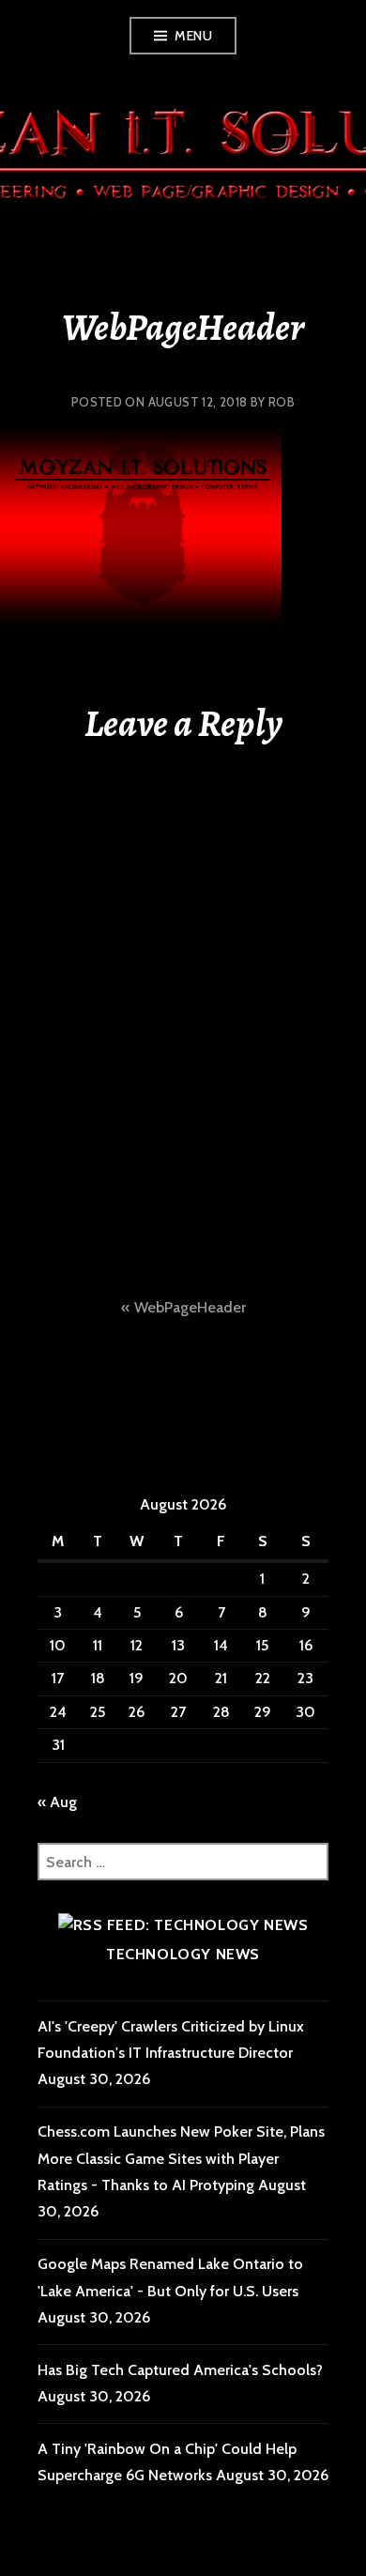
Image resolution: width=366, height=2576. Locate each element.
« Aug (57, 1802)
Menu (193, 36)
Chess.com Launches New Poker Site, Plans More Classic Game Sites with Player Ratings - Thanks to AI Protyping (181, 2158)
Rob (282, 402)
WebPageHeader (190, 1307)
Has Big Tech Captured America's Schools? (180, 2370)
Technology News (183, 1954)
